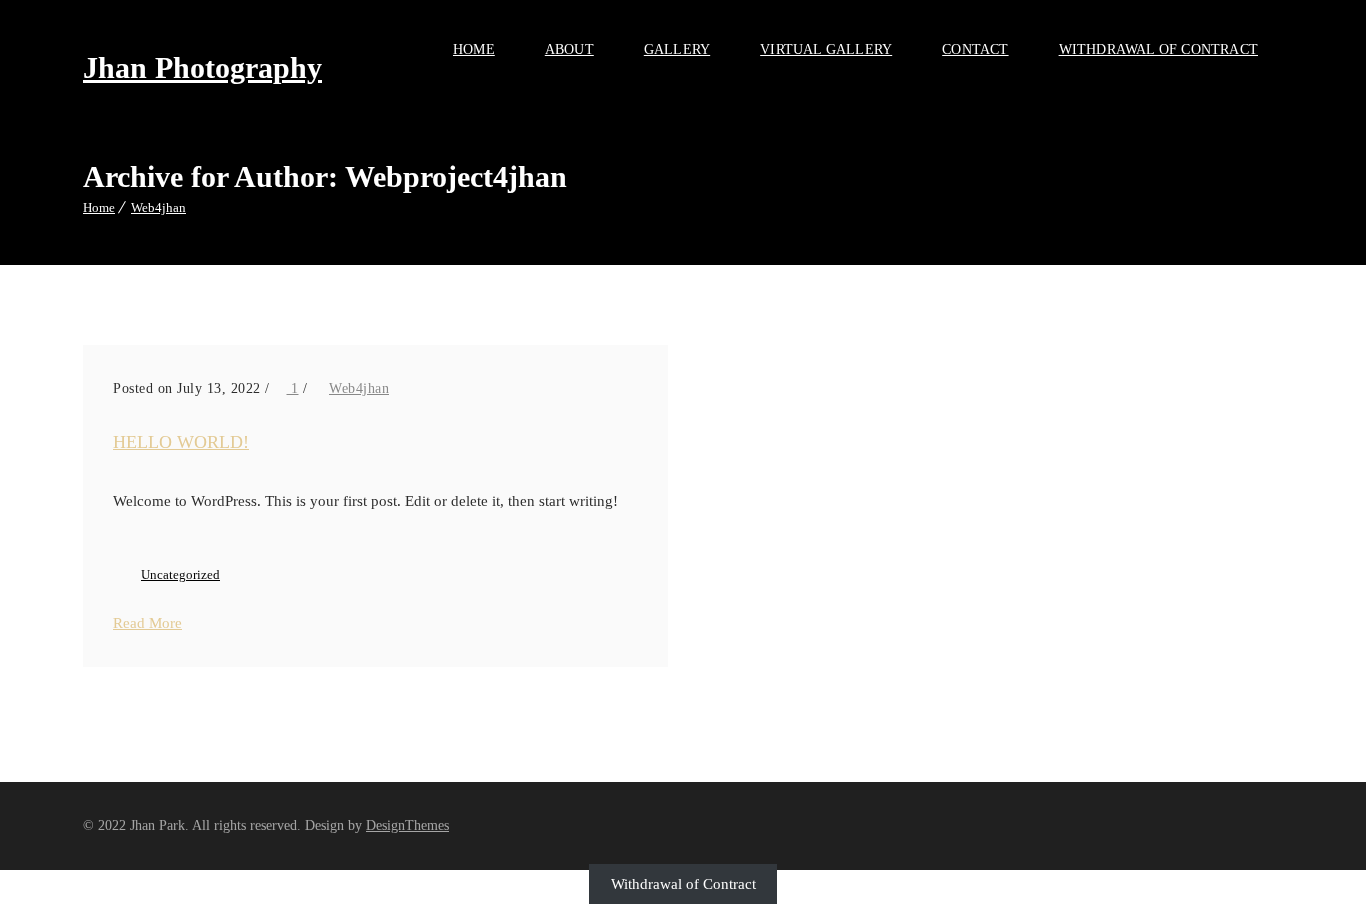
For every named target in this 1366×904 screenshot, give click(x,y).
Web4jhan (158, 207)
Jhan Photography (202, 67)
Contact (975, 49)
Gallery (677, 49)
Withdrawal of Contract (1158, 49)
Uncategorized (180, 574)
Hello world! (181, 442)
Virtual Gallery (826, 49)
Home (474, 49)
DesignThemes (407, 825)
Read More (147, 623)
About (569, 49)
